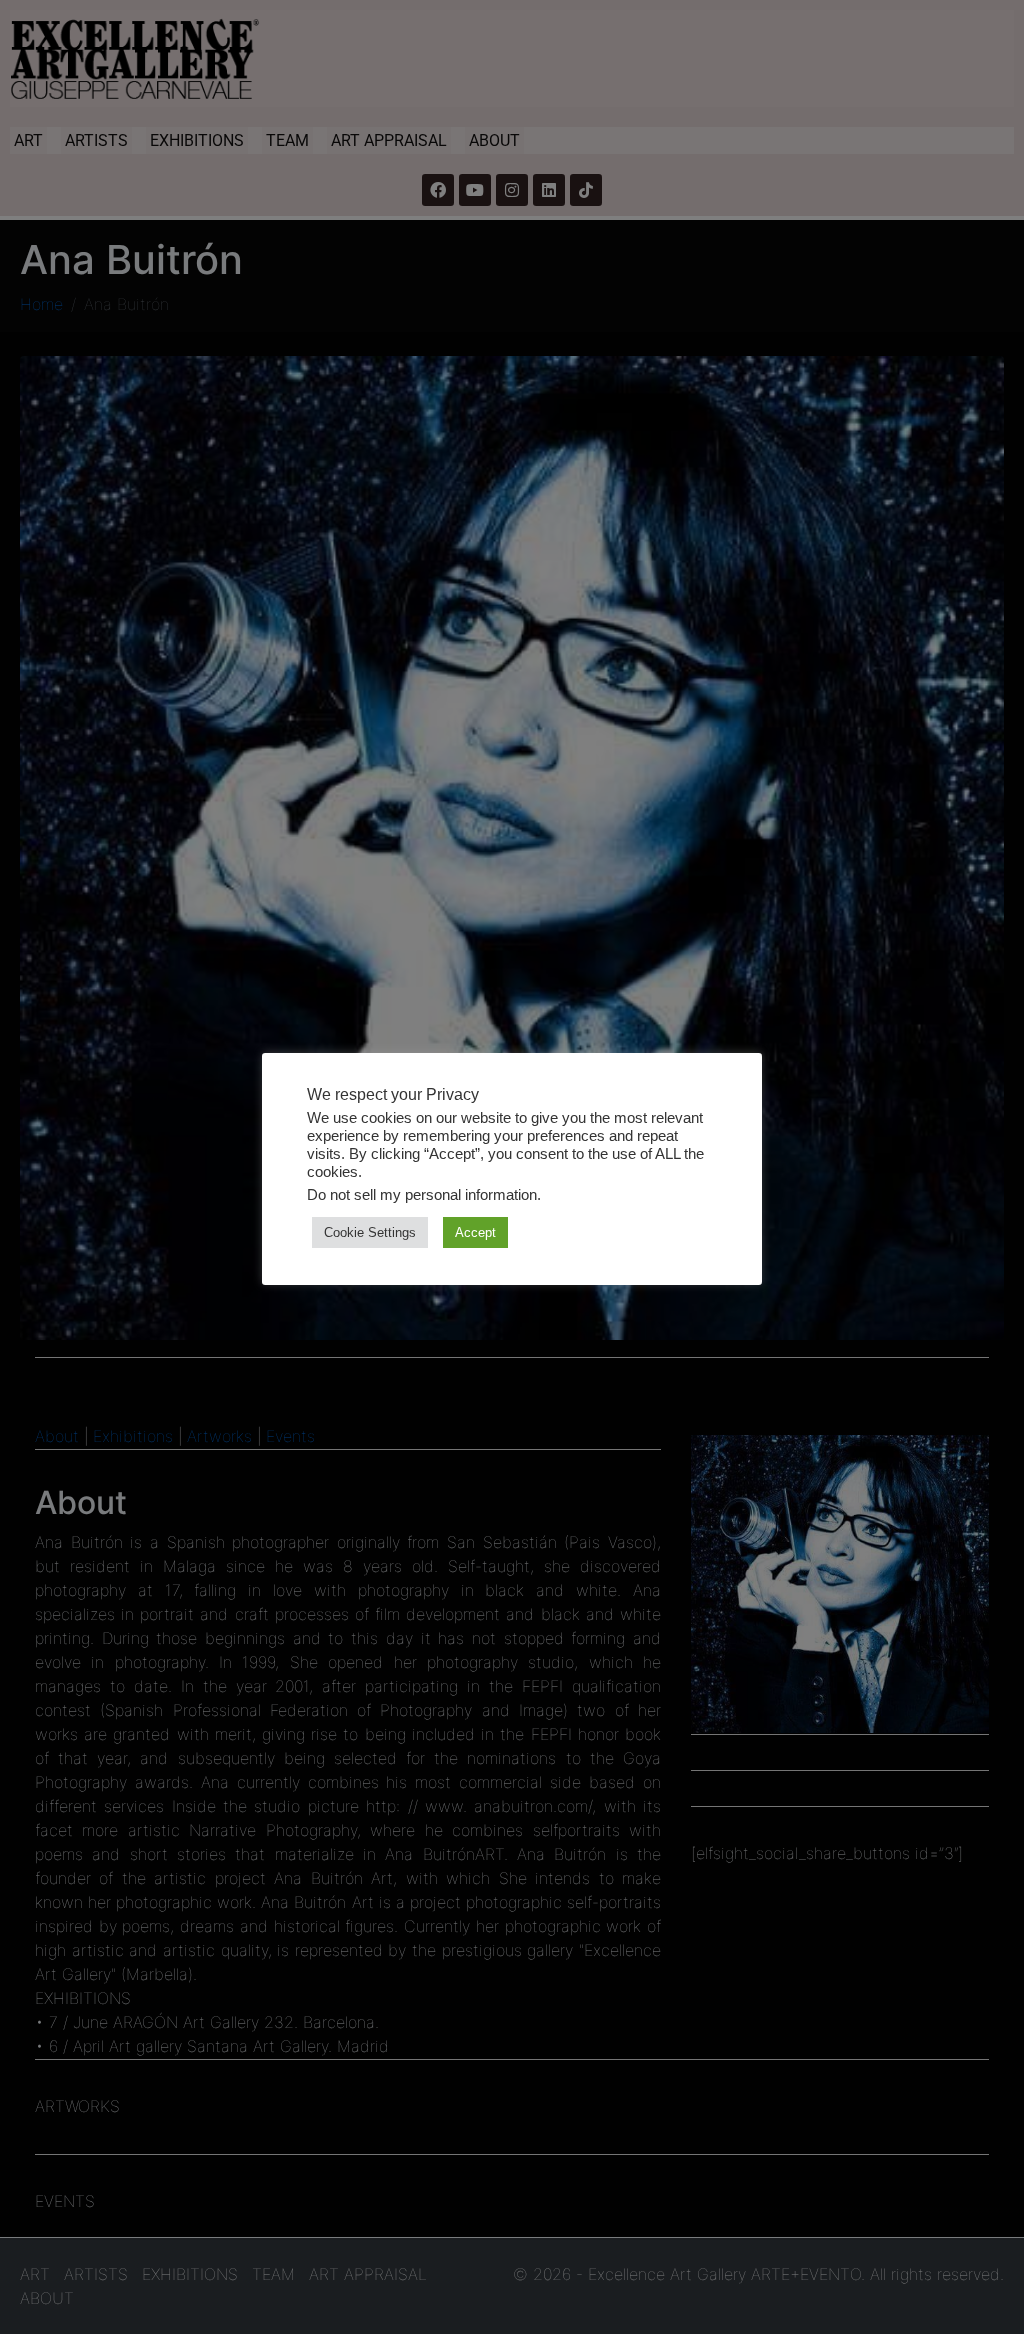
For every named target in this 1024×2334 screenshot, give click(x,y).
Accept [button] (475, 1232)
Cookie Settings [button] (370, 1232)
